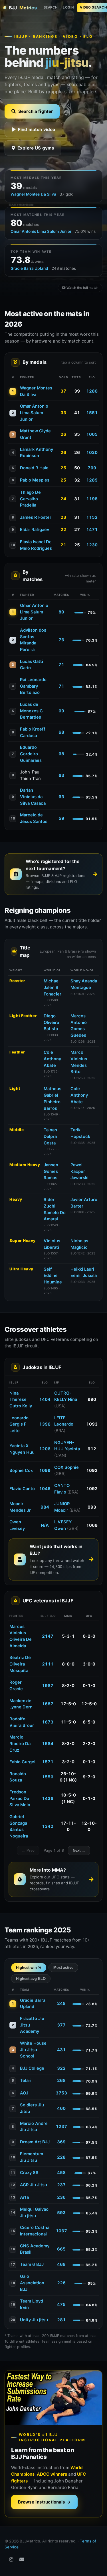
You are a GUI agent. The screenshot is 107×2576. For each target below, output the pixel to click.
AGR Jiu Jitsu (34, 2185)
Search (51, 7)
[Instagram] (11, 2560)
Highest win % (29, 1968)
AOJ (24, 2093)
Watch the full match (82, 288)
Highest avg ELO (31, 1979)
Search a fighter (36, 111)
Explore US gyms (36, 148)
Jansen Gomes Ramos (51, 1171)
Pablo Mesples (35, 480)
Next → (79, 1850)
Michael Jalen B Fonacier (53, 988)
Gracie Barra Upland (29, 268)
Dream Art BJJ (35, 2142)
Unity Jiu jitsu (34, 2320)
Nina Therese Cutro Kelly (21, 1400)
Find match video (37, 129)
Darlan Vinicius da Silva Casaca (33, 797)
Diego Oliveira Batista (51, 1022)
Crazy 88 (29, 2173)
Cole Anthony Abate (52, 1059)
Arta (24, 2197)
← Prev (28, 1850)
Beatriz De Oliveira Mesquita (20, 1664)
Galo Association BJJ (32, 2283)
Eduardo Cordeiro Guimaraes (31, 754)
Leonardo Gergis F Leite (19, 1424)
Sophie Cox (21, 1470)
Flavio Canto (22, 1489)
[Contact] (22, 2560)
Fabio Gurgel (22, 1762)
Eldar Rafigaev (35, 530)
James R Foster (36, 517)
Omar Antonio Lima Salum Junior (41, 231)
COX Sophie (66, 1467)
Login (68, 7)
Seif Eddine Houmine (53, 1276)
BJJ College (32, 2068)
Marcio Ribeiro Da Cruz (20, 1744)
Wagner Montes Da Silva (33, 194)
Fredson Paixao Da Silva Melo (20, 1799)
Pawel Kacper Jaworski (79, 1171)
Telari (26, 2081)
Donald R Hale (34, 468)
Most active (63, 1968)
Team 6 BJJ (32, 2264)
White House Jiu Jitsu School (33, 2050)
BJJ (23, 8)
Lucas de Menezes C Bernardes (31, 711)
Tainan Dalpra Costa (50, 1136)
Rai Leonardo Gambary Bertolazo (33, 686)
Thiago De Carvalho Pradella (30, 499)
